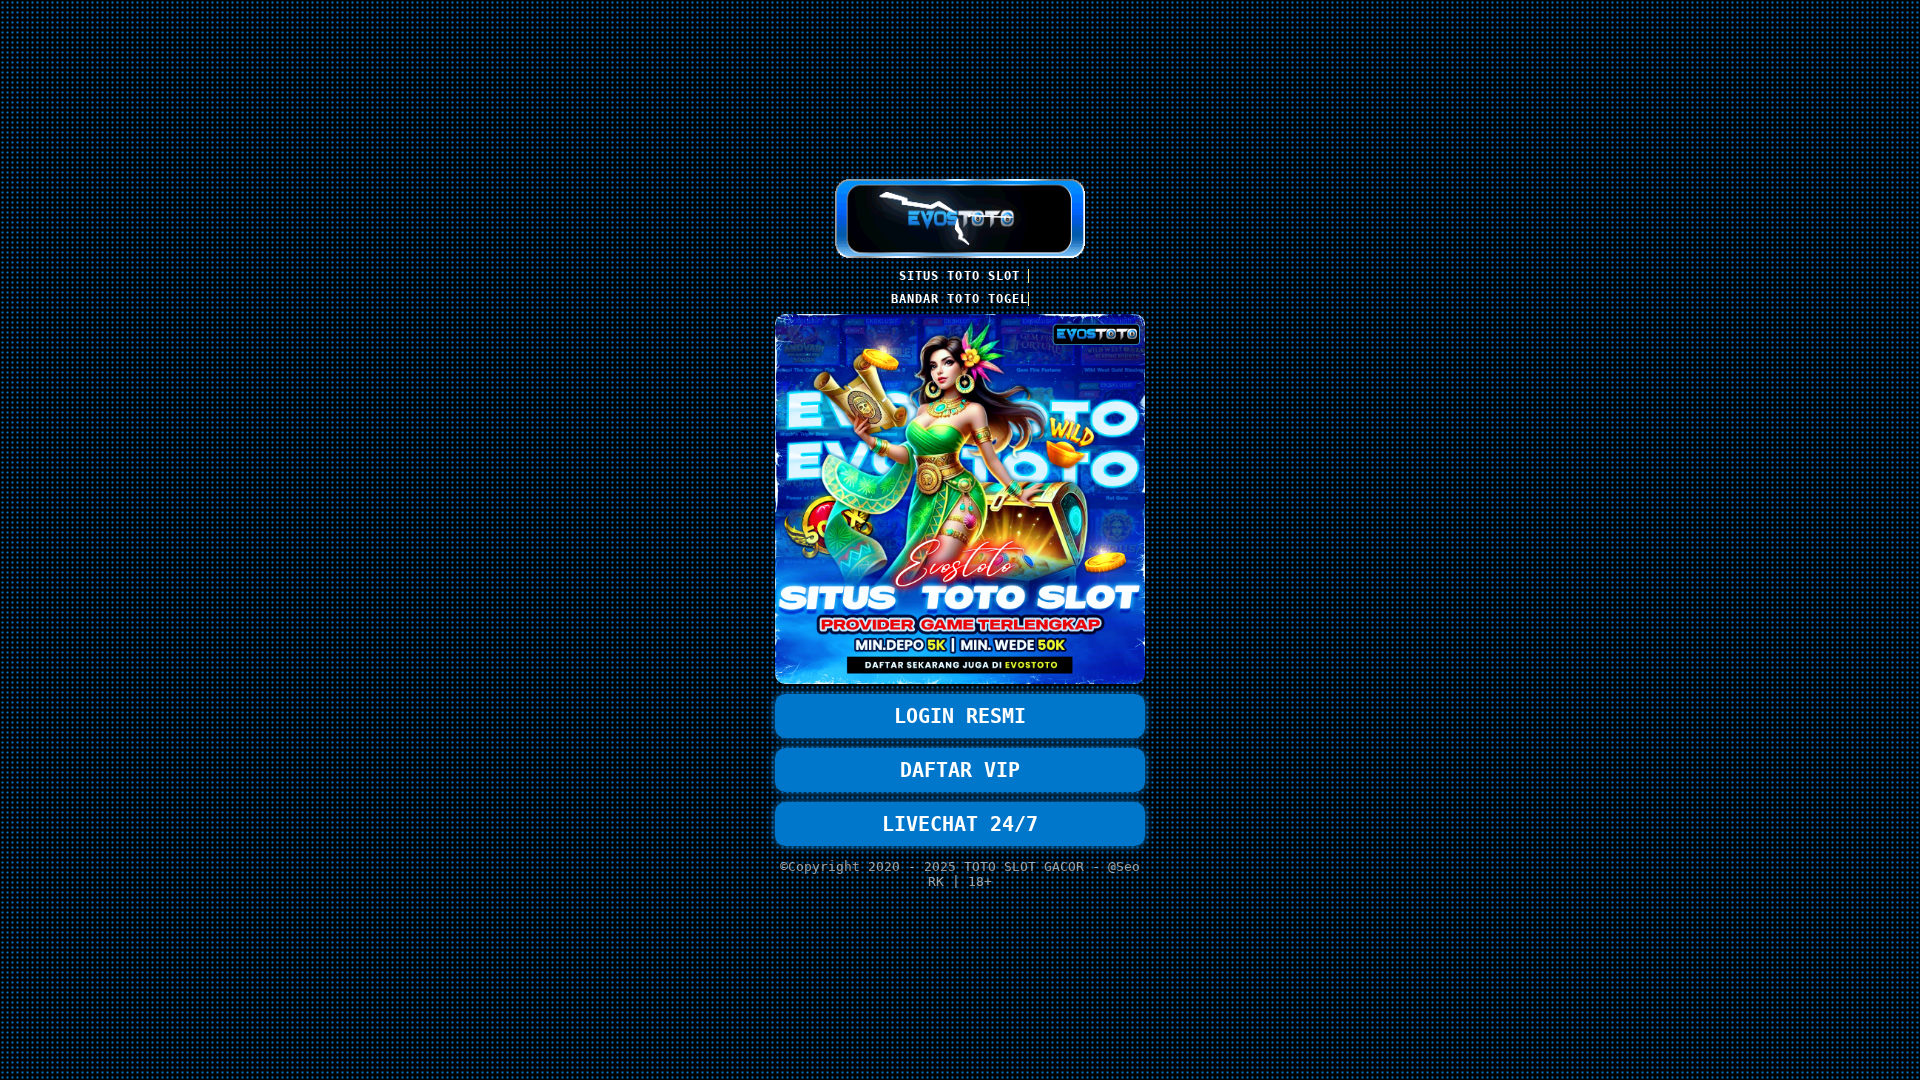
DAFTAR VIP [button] (960, 770)
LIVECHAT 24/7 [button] (960, 824)
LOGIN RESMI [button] (960, 716)
